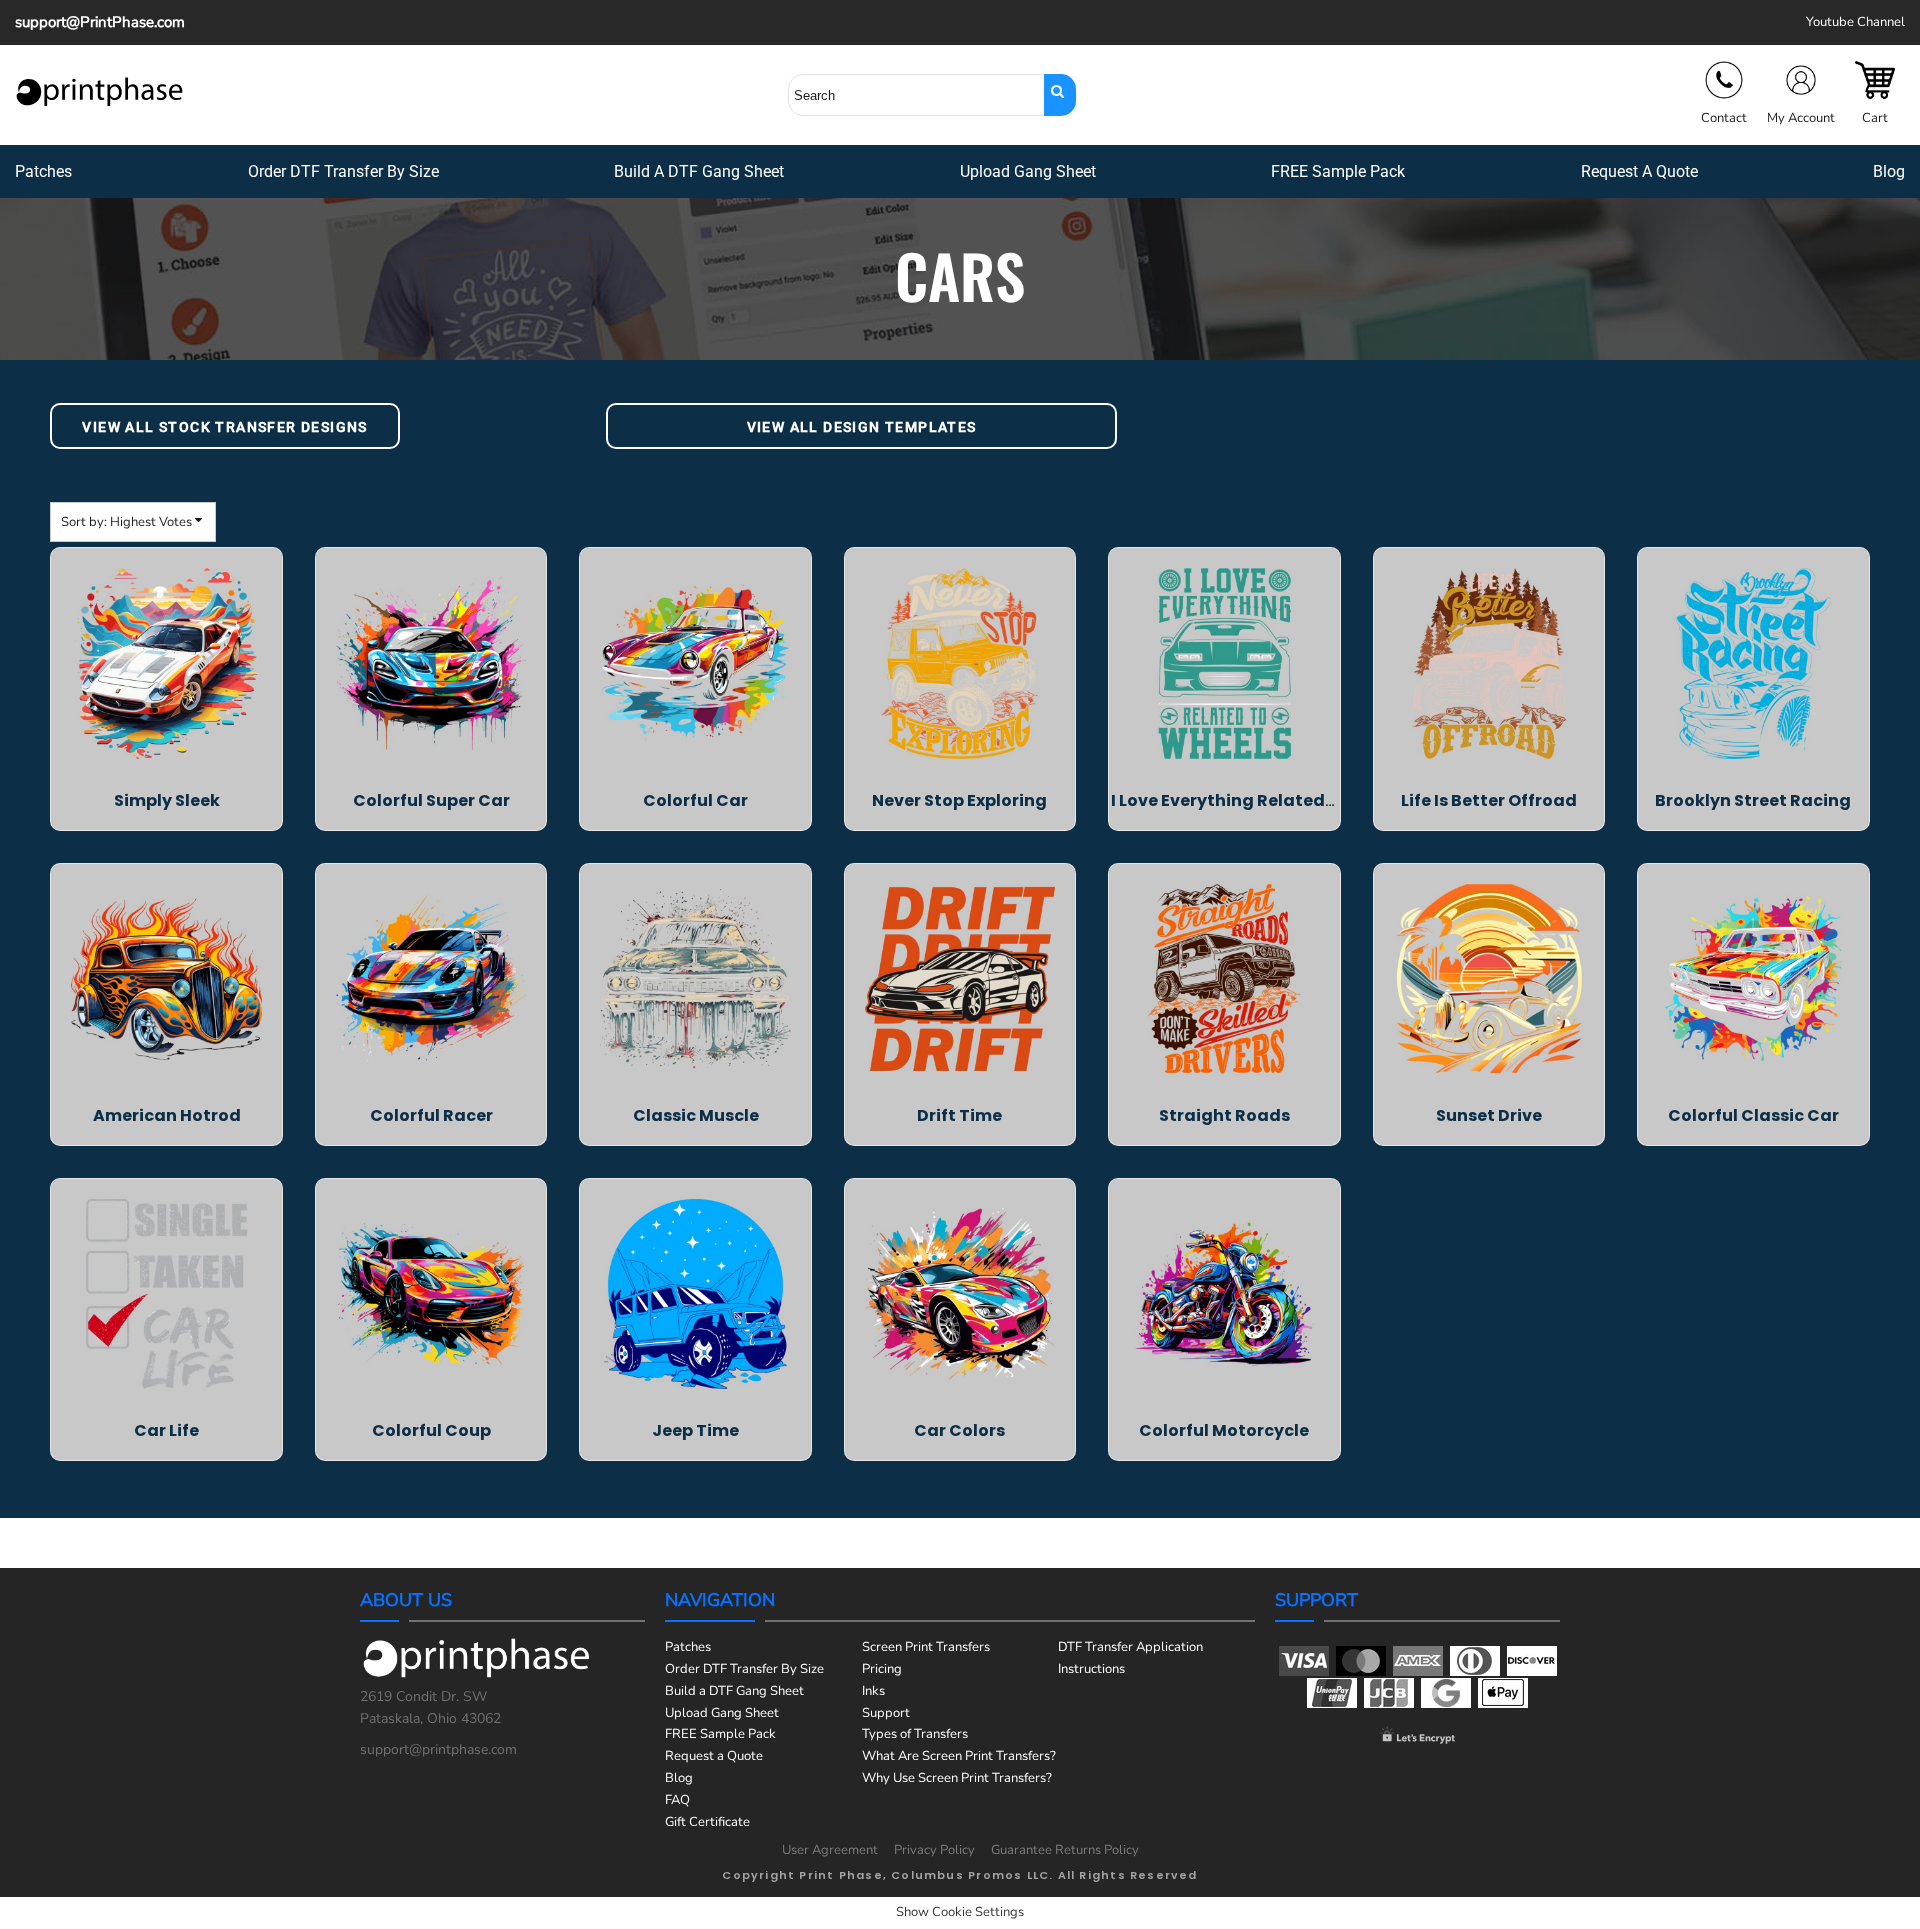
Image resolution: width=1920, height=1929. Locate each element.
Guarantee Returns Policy (1065, 1850)
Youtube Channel (1855, 22)
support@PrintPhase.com (100, 22)
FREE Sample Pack (720, 1734)
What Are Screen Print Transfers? (959, 1756)
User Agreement (830, 1850)
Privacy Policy (934, 1850)
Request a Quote (714, 1756)
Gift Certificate (707, 1822)
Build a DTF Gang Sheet (734, 1691)
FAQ (677, 1800)
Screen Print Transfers (926, 1647)
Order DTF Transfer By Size (744, 1669)
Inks (873, 1691)
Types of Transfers (915, 1734)
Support (886, 1713)
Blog (679, 1778)
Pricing (882, 1669)
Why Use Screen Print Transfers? (957, 1778)
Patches (688, 1647)
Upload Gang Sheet (722, 1713)
